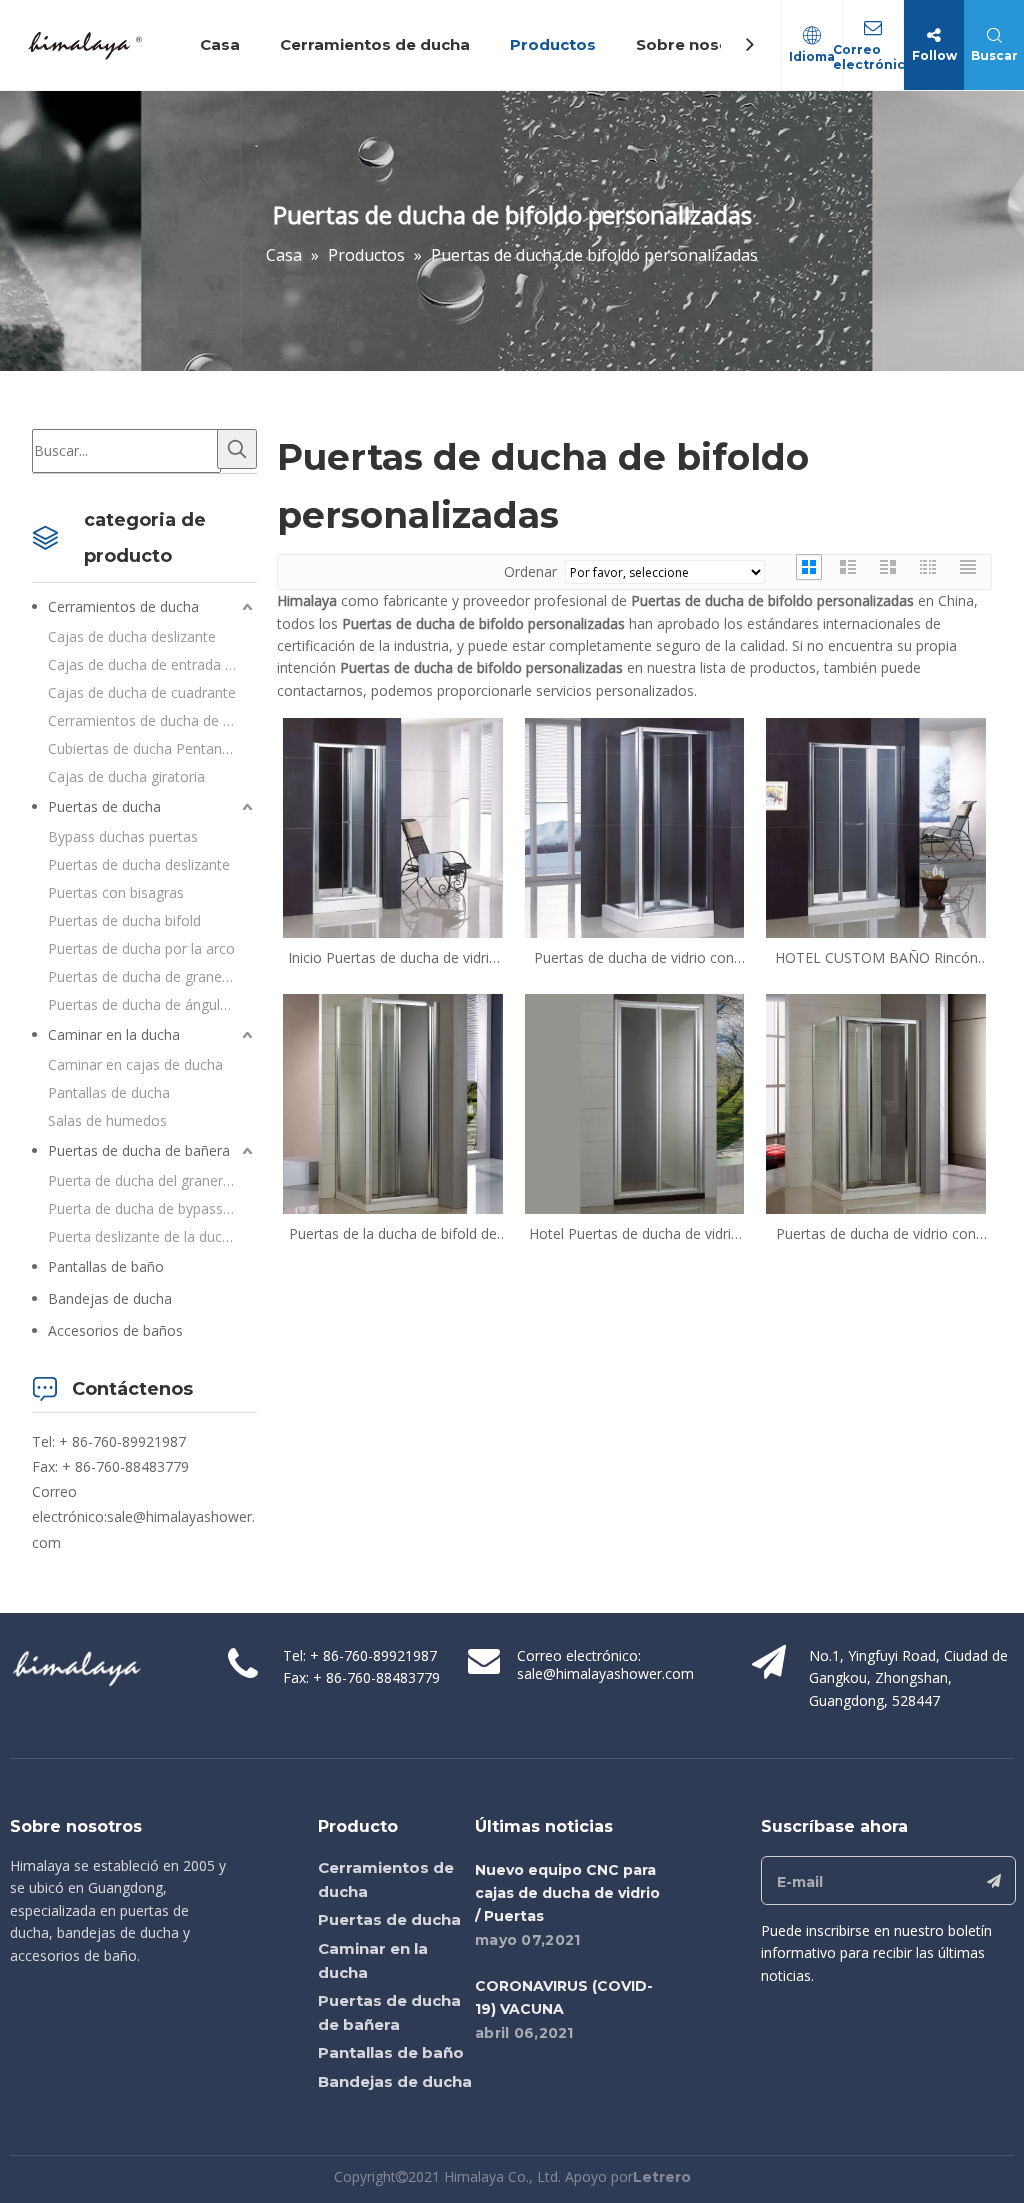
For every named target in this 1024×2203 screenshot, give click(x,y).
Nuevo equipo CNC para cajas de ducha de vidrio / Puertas (567, 1893)
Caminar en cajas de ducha (135, 1064)
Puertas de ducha (104, 806)
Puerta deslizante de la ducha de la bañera (152, 1236)
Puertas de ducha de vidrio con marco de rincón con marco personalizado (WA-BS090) (634, 958)
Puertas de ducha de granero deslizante (152, 976)
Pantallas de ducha (109, 1092)
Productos (553, 44)
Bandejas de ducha (110, 1298)
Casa (220, 44)
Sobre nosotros (700, 44)
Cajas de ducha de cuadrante (142, 692)
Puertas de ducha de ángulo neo (152, 1004)
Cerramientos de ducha (375, 44)
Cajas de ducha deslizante (132, 636)
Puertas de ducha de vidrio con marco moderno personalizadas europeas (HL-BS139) (876, 1234)
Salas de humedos (107, 1120)
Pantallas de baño (106, 1266)
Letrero (662, 2177)
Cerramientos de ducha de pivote (152, 720)
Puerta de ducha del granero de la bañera (152, 1180)
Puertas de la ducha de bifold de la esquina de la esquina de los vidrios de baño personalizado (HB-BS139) (393, 1234)
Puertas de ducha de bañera (139, 1150)
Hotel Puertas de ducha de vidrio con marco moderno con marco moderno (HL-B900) (634, 1234)
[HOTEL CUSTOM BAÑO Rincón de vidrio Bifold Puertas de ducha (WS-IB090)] (876, 826)
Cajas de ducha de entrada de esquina (152, 664)
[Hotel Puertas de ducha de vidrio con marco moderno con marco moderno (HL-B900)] (635, 1102)
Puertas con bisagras (116, 892)
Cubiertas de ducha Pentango (143, 748)
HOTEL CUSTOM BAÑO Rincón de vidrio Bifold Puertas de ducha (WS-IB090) (876, 958)
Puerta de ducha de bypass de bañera (152, 1208)
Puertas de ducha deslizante (139, 864)
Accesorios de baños (115, 1330)
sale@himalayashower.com (605, 1673)
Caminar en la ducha (114, 1034)
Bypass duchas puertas (123, 836)
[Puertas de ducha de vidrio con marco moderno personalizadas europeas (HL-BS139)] (876, 1102)
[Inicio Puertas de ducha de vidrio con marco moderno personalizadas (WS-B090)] (393, 826)
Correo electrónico (873, 57)
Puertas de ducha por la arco (141, 948)
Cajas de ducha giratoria (126, 776)
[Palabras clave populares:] (237, 449)
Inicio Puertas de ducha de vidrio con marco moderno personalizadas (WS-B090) (393, 958)
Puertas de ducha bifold (124, 920)
